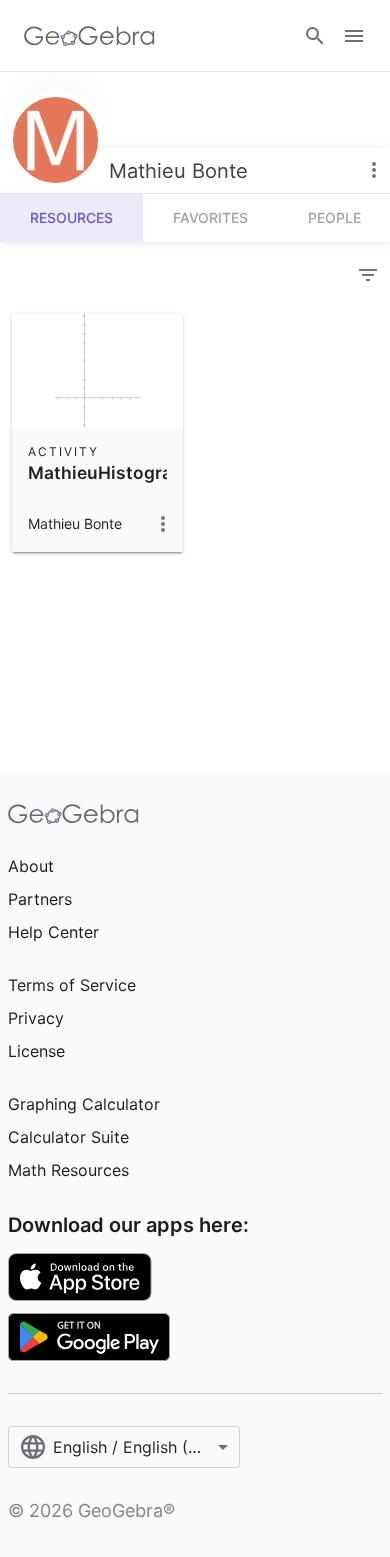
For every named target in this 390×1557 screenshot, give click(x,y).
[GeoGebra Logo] (89, 36)
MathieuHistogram (108, 472)
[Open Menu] (354, 36)
